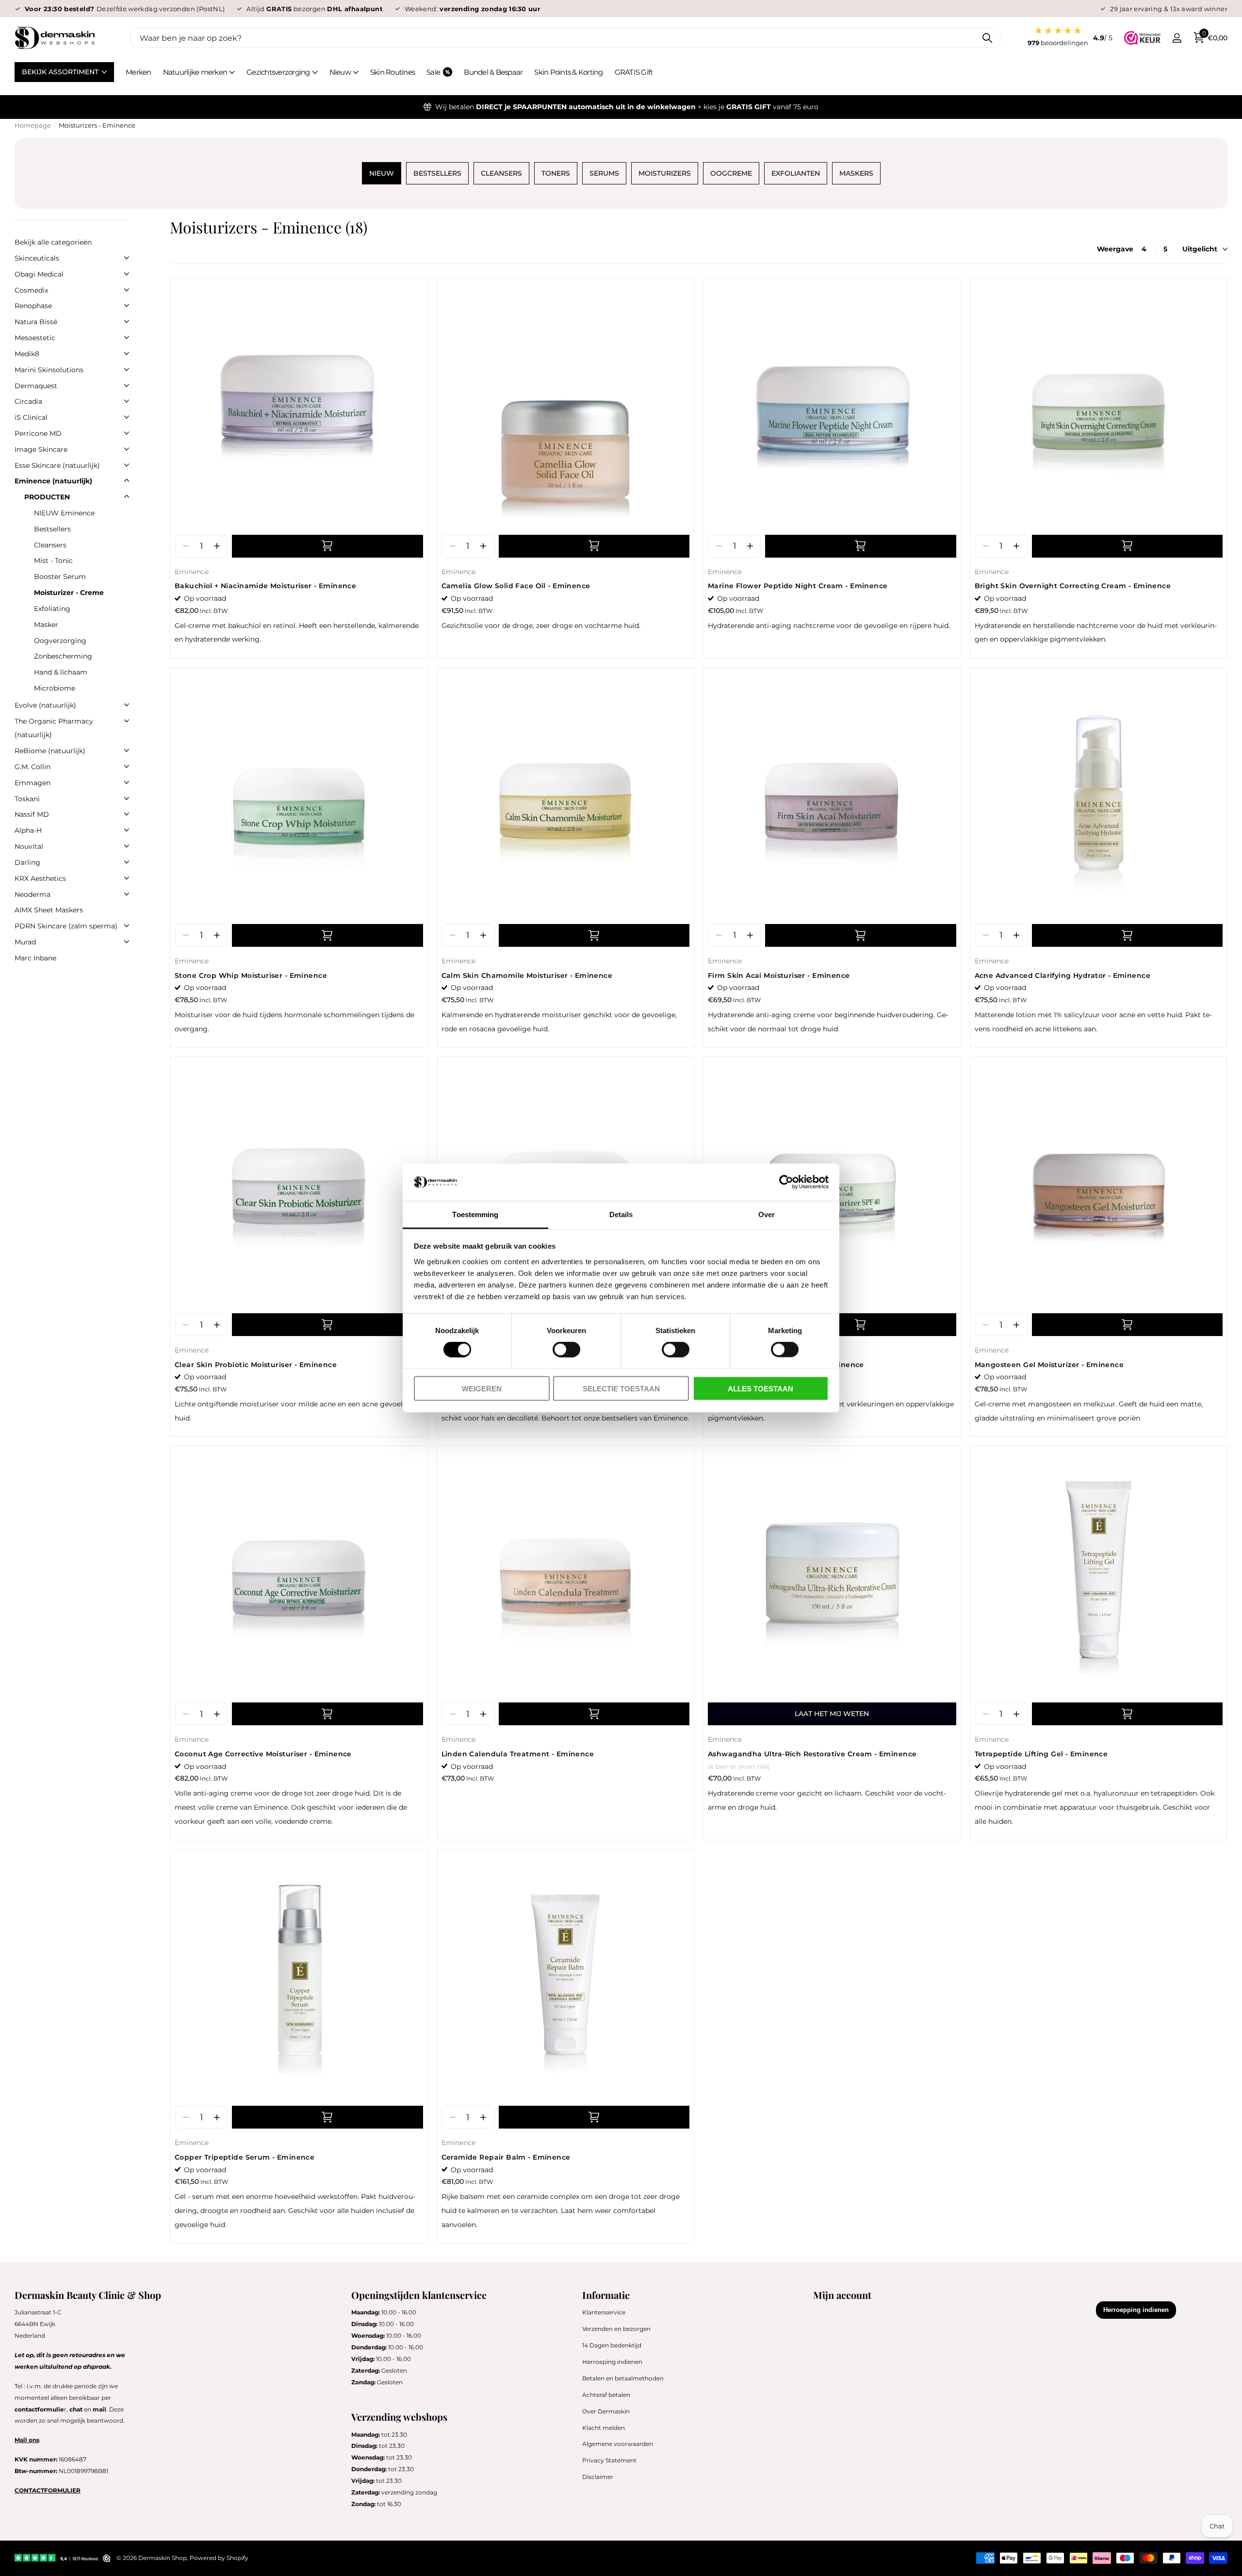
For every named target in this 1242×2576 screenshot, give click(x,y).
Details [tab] (621, 1214)
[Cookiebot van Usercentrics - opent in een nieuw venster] (786, 1182)
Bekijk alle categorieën (53, 242)
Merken (139, 72)
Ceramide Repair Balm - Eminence (506, 2157)
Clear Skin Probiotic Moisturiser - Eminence (256, 1365)
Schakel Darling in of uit (127, 862)
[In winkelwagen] (327, 546)
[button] (217, 546)
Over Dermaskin (606, 2411)
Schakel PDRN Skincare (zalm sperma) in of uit (127, 925)
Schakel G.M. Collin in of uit (127, 766)
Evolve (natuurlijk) (45, 705)
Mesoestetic (35, 338)
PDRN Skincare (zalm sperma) (66, 926)
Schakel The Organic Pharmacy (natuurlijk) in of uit (127, 721)
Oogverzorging (60, 641)
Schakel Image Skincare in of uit (127, 449)
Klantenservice (604, 2312)
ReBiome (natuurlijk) (50, 751)
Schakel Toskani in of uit (127, 798)
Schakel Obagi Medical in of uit (127, 274)
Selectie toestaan (621, 1388)
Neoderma (33, 894)
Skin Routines (392, 72)
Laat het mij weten (832, 1714)
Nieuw (340, 72)
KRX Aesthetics (40, 878)
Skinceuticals (37, 258)
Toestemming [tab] (475, 1214)
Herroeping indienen (612, 2362)
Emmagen (33, 783)
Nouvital (29, 846)
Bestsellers (52, 529)
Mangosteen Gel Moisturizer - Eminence (1049, 1365)
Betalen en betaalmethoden (623, 2378)
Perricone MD (38, 433)
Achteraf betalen (606, 2395)
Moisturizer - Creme (69, 593)
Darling (27, 862)
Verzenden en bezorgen (616, 2329)
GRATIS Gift (634, 72)
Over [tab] (767, 1214)
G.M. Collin (33, 767)
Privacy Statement (609, 2460)
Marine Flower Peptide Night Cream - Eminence (798, 586)
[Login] (1177, 38)
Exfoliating (52, 609)
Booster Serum (60, 577)
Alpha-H (28, 830)
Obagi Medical (39, 274)
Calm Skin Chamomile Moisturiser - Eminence (527, 975)
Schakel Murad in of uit (127, 941)
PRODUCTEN (47, 497)
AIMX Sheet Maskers (49, 910)
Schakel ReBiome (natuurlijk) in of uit (127, 750)
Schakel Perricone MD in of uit (127, 433)
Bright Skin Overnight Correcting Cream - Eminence (1073, 586)
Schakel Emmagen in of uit (127, 782)
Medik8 (27, 354)
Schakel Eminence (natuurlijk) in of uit (127, 480)
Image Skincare (41, 449)
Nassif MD (32, 814)
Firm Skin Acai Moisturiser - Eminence (779, 975)
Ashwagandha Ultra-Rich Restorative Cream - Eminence (812, 1754)
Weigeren (482, 1388)
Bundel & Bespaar (493, 72)
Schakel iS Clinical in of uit (127, 417)
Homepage (33, 125)
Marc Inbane (35, 958)
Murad (25, 942)
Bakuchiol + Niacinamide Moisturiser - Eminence (265, 586)
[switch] (566, 1350)
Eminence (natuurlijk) (53, 481)
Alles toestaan (760, 1388)
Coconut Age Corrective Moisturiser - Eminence (263, 1754)
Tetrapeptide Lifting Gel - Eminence (1041, 1754)
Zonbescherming (63, 656)
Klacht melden (604, 2428)
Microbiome (55, 688)
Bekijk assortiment (61, 72)
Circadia (28, 401)
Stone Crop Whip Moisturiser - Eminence (251, 975)
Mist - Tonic (53, 561)
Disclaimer (598, 2477)
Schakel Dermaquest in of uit (127, 385)
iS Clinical (31, 417)
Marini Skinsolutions (49, 370)
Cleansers (50, 545)
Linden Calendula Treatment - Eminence (518, 1754)
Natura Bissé (36, 322)
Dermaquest (36, 386)
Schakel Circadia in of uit (127, 401)
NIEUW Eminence (64, 513)
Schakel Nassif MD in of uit (127, 814)
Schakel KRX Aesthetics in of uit (127, 878)
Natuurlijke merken (195, 72)
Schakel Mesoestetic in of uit (127, 337)
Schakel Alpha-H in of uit (127, 830)
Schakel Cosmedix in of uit (127, 290)
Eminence (192, 572)
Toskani (27, 799)
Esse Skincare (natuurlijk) (57, 465)
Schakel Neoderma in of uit (127, 894)
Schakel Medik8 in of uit (127, 353)
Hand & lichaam (61, 672)
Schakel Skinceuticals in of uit (127, 258)
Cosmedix (31, 290)
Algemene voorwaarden (618, 2444)
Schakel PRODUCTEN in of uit (127, 496)
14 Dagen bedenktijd (612, 2345)
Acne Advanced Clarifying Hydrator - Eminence (1062, 975)
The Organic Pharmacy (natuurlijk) (54, 728)
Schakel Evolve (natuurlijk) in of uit (127, 705)
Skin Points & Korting (568, 72)
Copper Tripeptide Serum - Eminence (245, 2157)
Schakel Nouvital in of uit (127, 846)
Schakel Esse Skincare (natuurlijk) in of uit (127, 465)
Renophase (33, 306)
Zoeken (987, 38)
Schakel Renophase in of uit (127, 305)
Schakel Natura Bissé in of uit (127, 321)
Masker (46, 625)
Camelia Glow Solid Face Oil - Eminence (516, 586)
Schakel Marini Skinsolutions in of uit (127, 369)
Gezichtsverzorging (278, 72)
